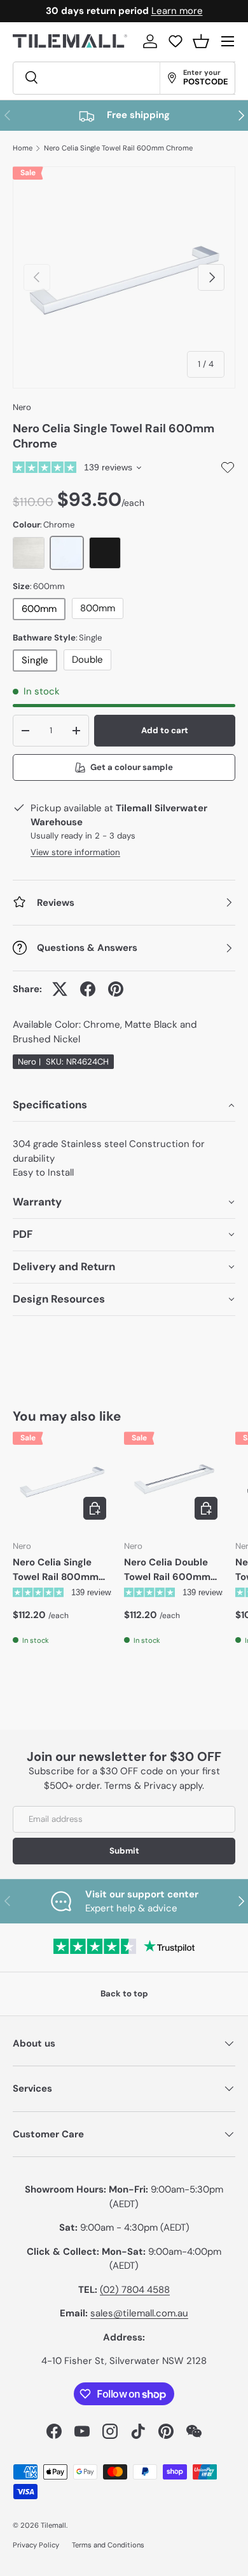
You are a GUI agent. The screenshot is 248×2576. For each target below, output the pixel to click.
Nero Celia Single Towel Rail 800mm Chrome (56, 1570)
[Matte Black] (105, 553)
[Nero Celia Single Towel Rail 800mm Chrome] (62, 1481)
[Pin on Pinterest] (116, 989)
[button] (201, 41)
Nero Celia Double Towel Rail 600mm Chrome (167, 1570)
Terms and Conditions (108, 2545)
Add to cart (165, 730)
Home (23, 148)
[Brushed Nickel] (29, 553)
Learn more (177, 11)
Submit (124, 1851)
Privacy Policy (36, 2545)
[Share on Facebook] (88, 989)
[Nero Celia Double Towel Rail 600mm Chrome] (173, 1481)
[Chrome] (67, 553)
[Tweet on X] (60, 989)
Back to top (124, 1994)
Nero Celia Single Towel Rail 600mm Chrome (118, 148)
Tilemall (53, 2525)
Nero (22, 407)
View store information (75, 852)
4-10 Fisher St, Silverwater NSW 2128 (124, 2361)
